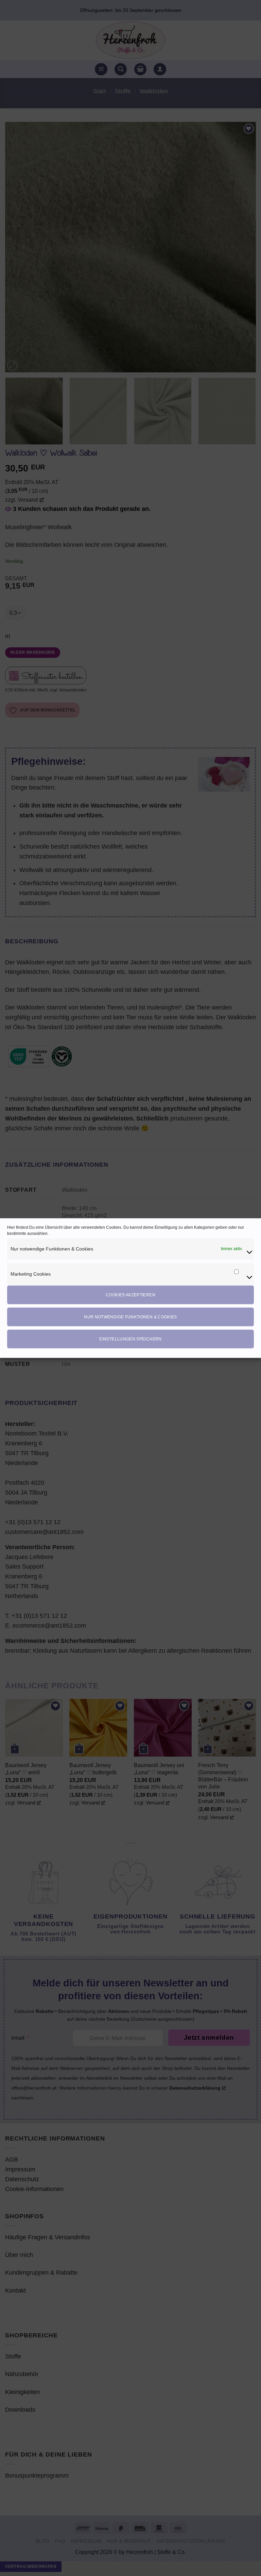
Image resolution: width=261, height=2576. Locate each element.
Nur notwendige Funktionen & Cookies (130, 1317)
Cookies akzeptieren (130, 1295)
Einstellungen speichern (130, 1339)
